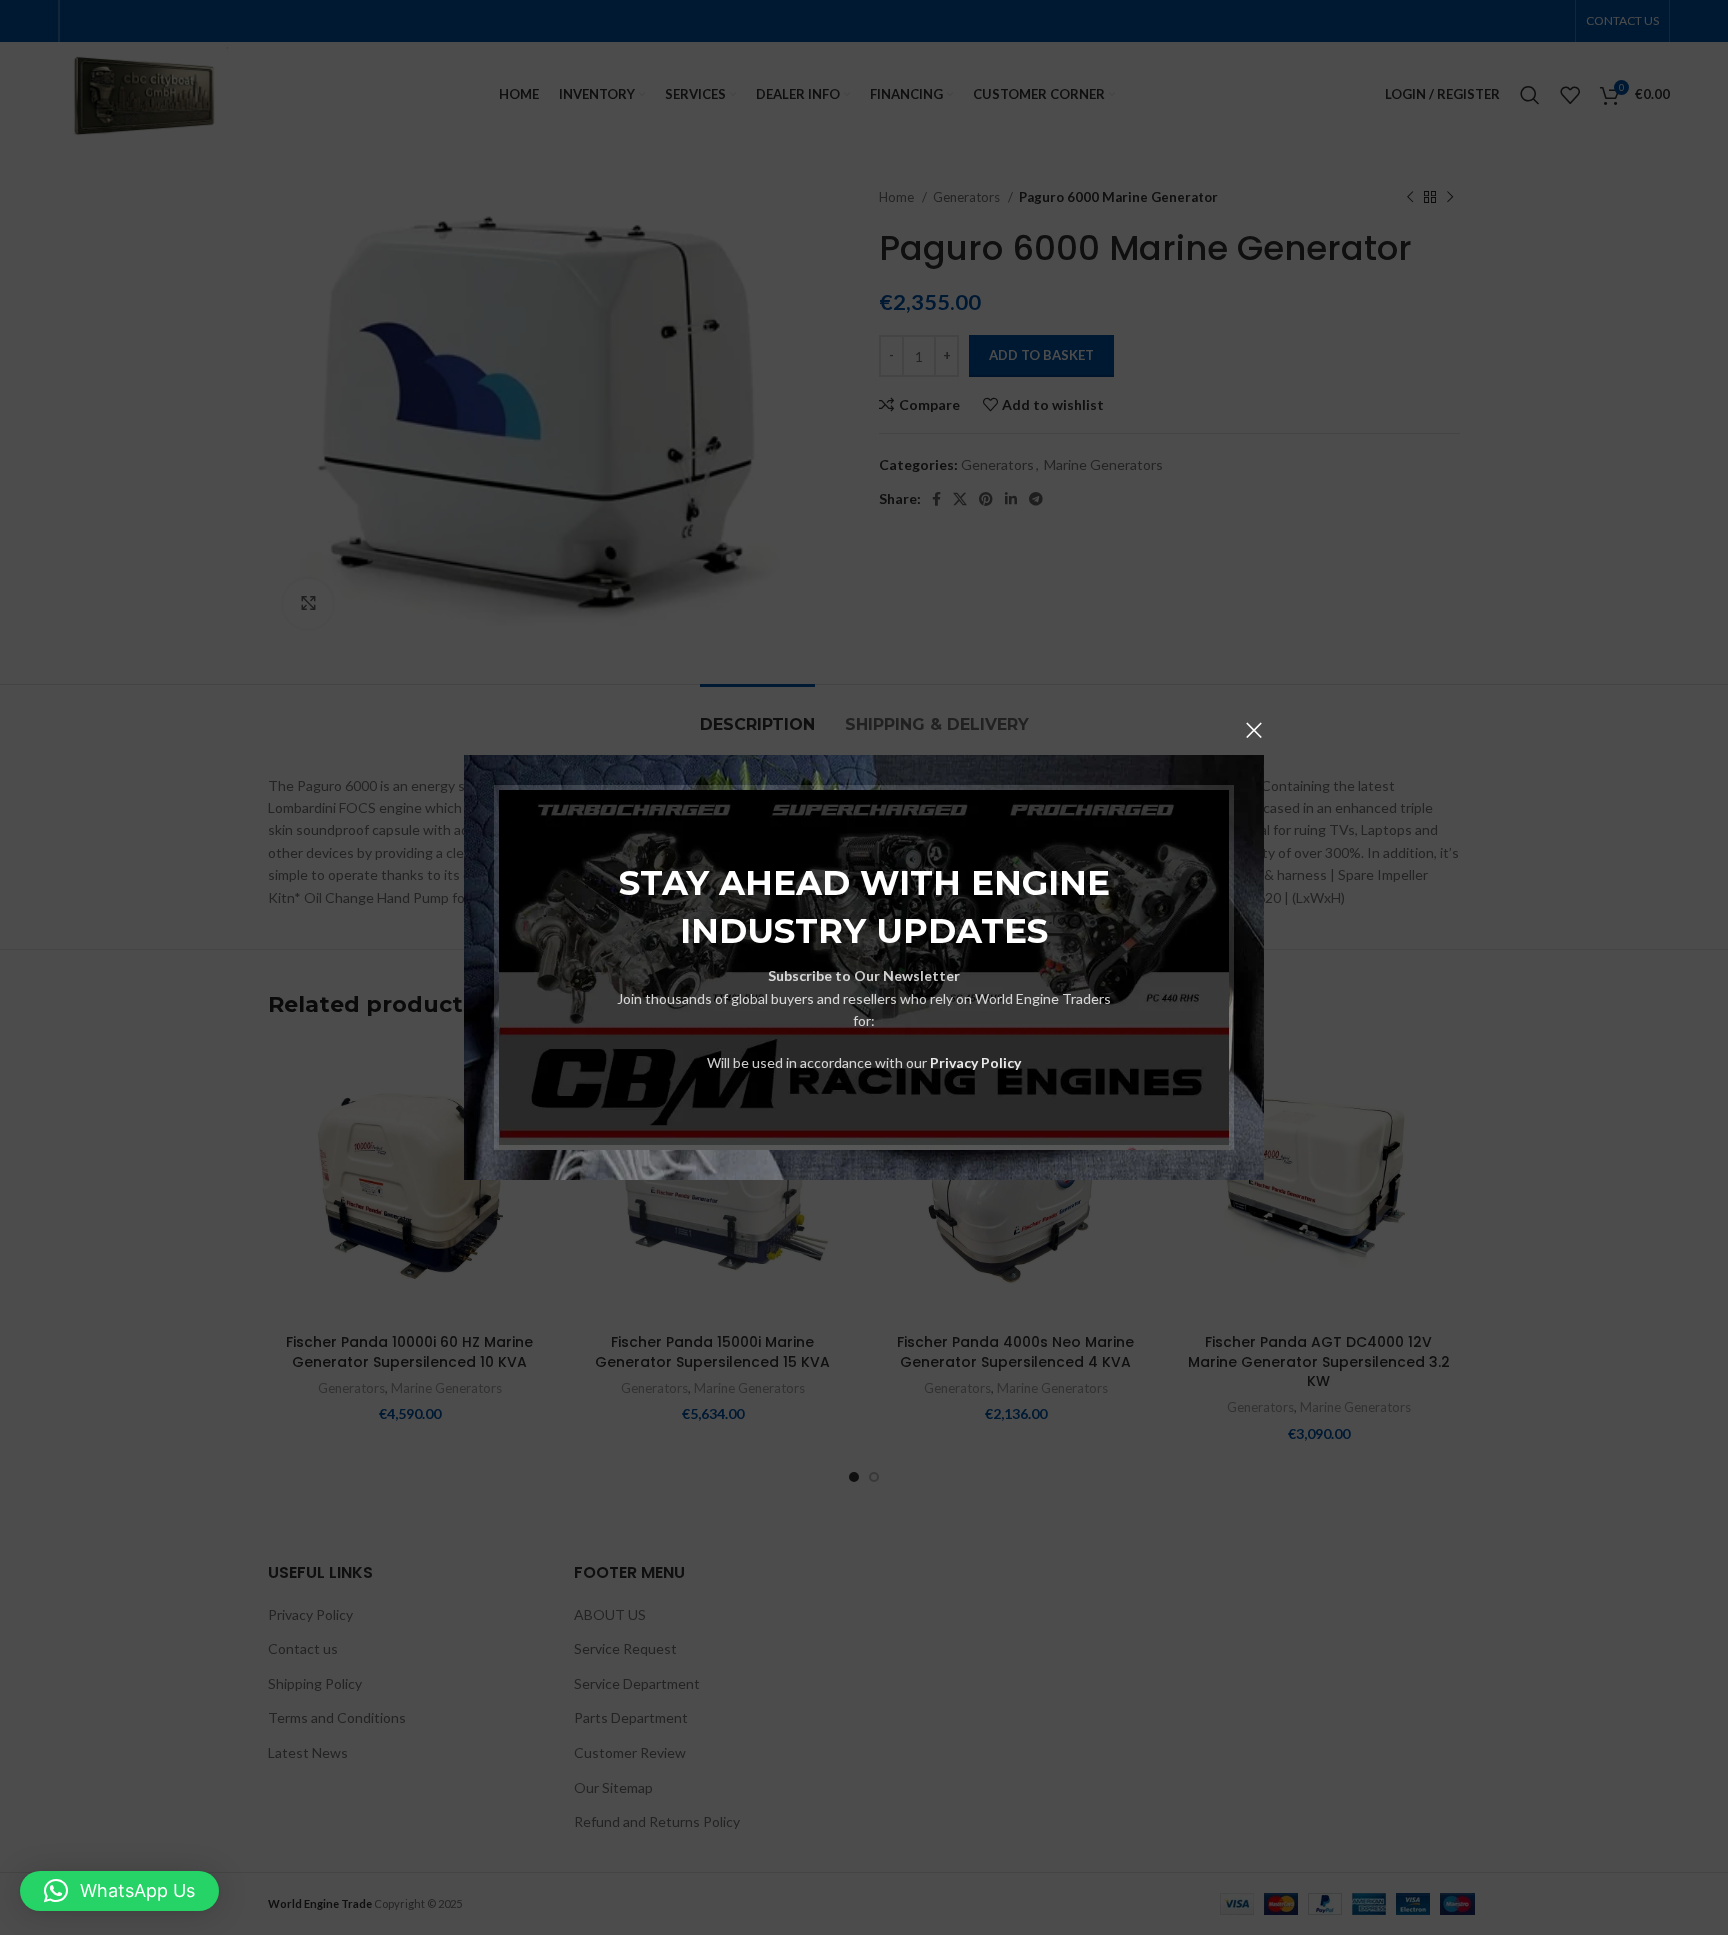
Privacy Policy (975, 1062)
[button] (119, 1891)
